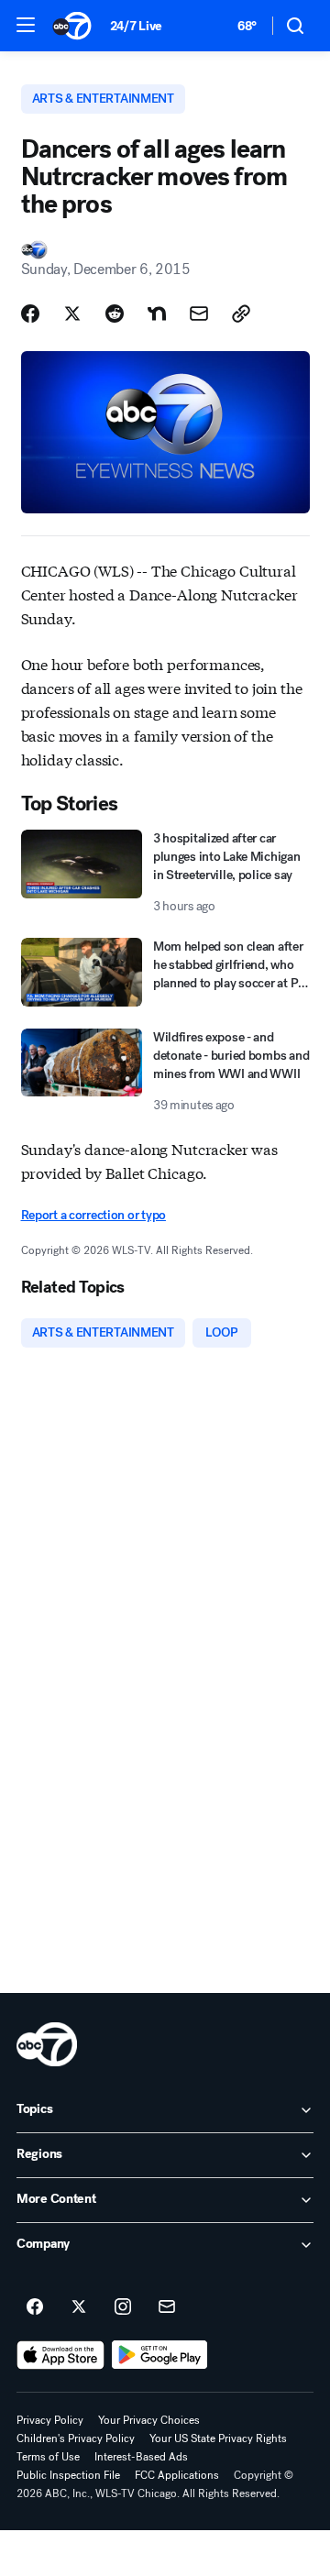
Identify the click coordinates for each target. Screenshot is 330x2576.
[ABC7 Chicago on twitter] (79, 2307)
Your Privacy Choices (149, 2420)
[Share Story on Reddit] (115, 314)
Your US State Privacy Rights (218, 2438)
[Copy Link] (241, 314)
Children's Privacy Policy (76, 2438)
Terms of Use (48, 2457)
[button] (26, 25)
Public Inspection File (68, 2475)
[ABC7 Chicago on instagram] (123, 2307)
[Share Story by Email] (199, 314)
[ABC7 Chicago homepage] (72, 26)
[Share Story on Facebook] (30, 314)
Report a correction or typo (93, 1215)
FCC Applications (177, 2475)
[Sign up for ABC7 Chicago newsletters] (167, 2307)
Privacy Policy (50, 2420)
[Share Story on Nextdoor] (157, 314)
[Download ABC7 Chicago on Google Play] (160, 2355)
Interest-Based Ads (141, 2457)
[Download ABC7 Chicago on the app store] (60, 2355)
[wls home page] (47, 2044)
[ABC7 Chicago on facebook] (35, 2307)
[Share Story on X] (72, 314)
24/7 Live (136, 26)
